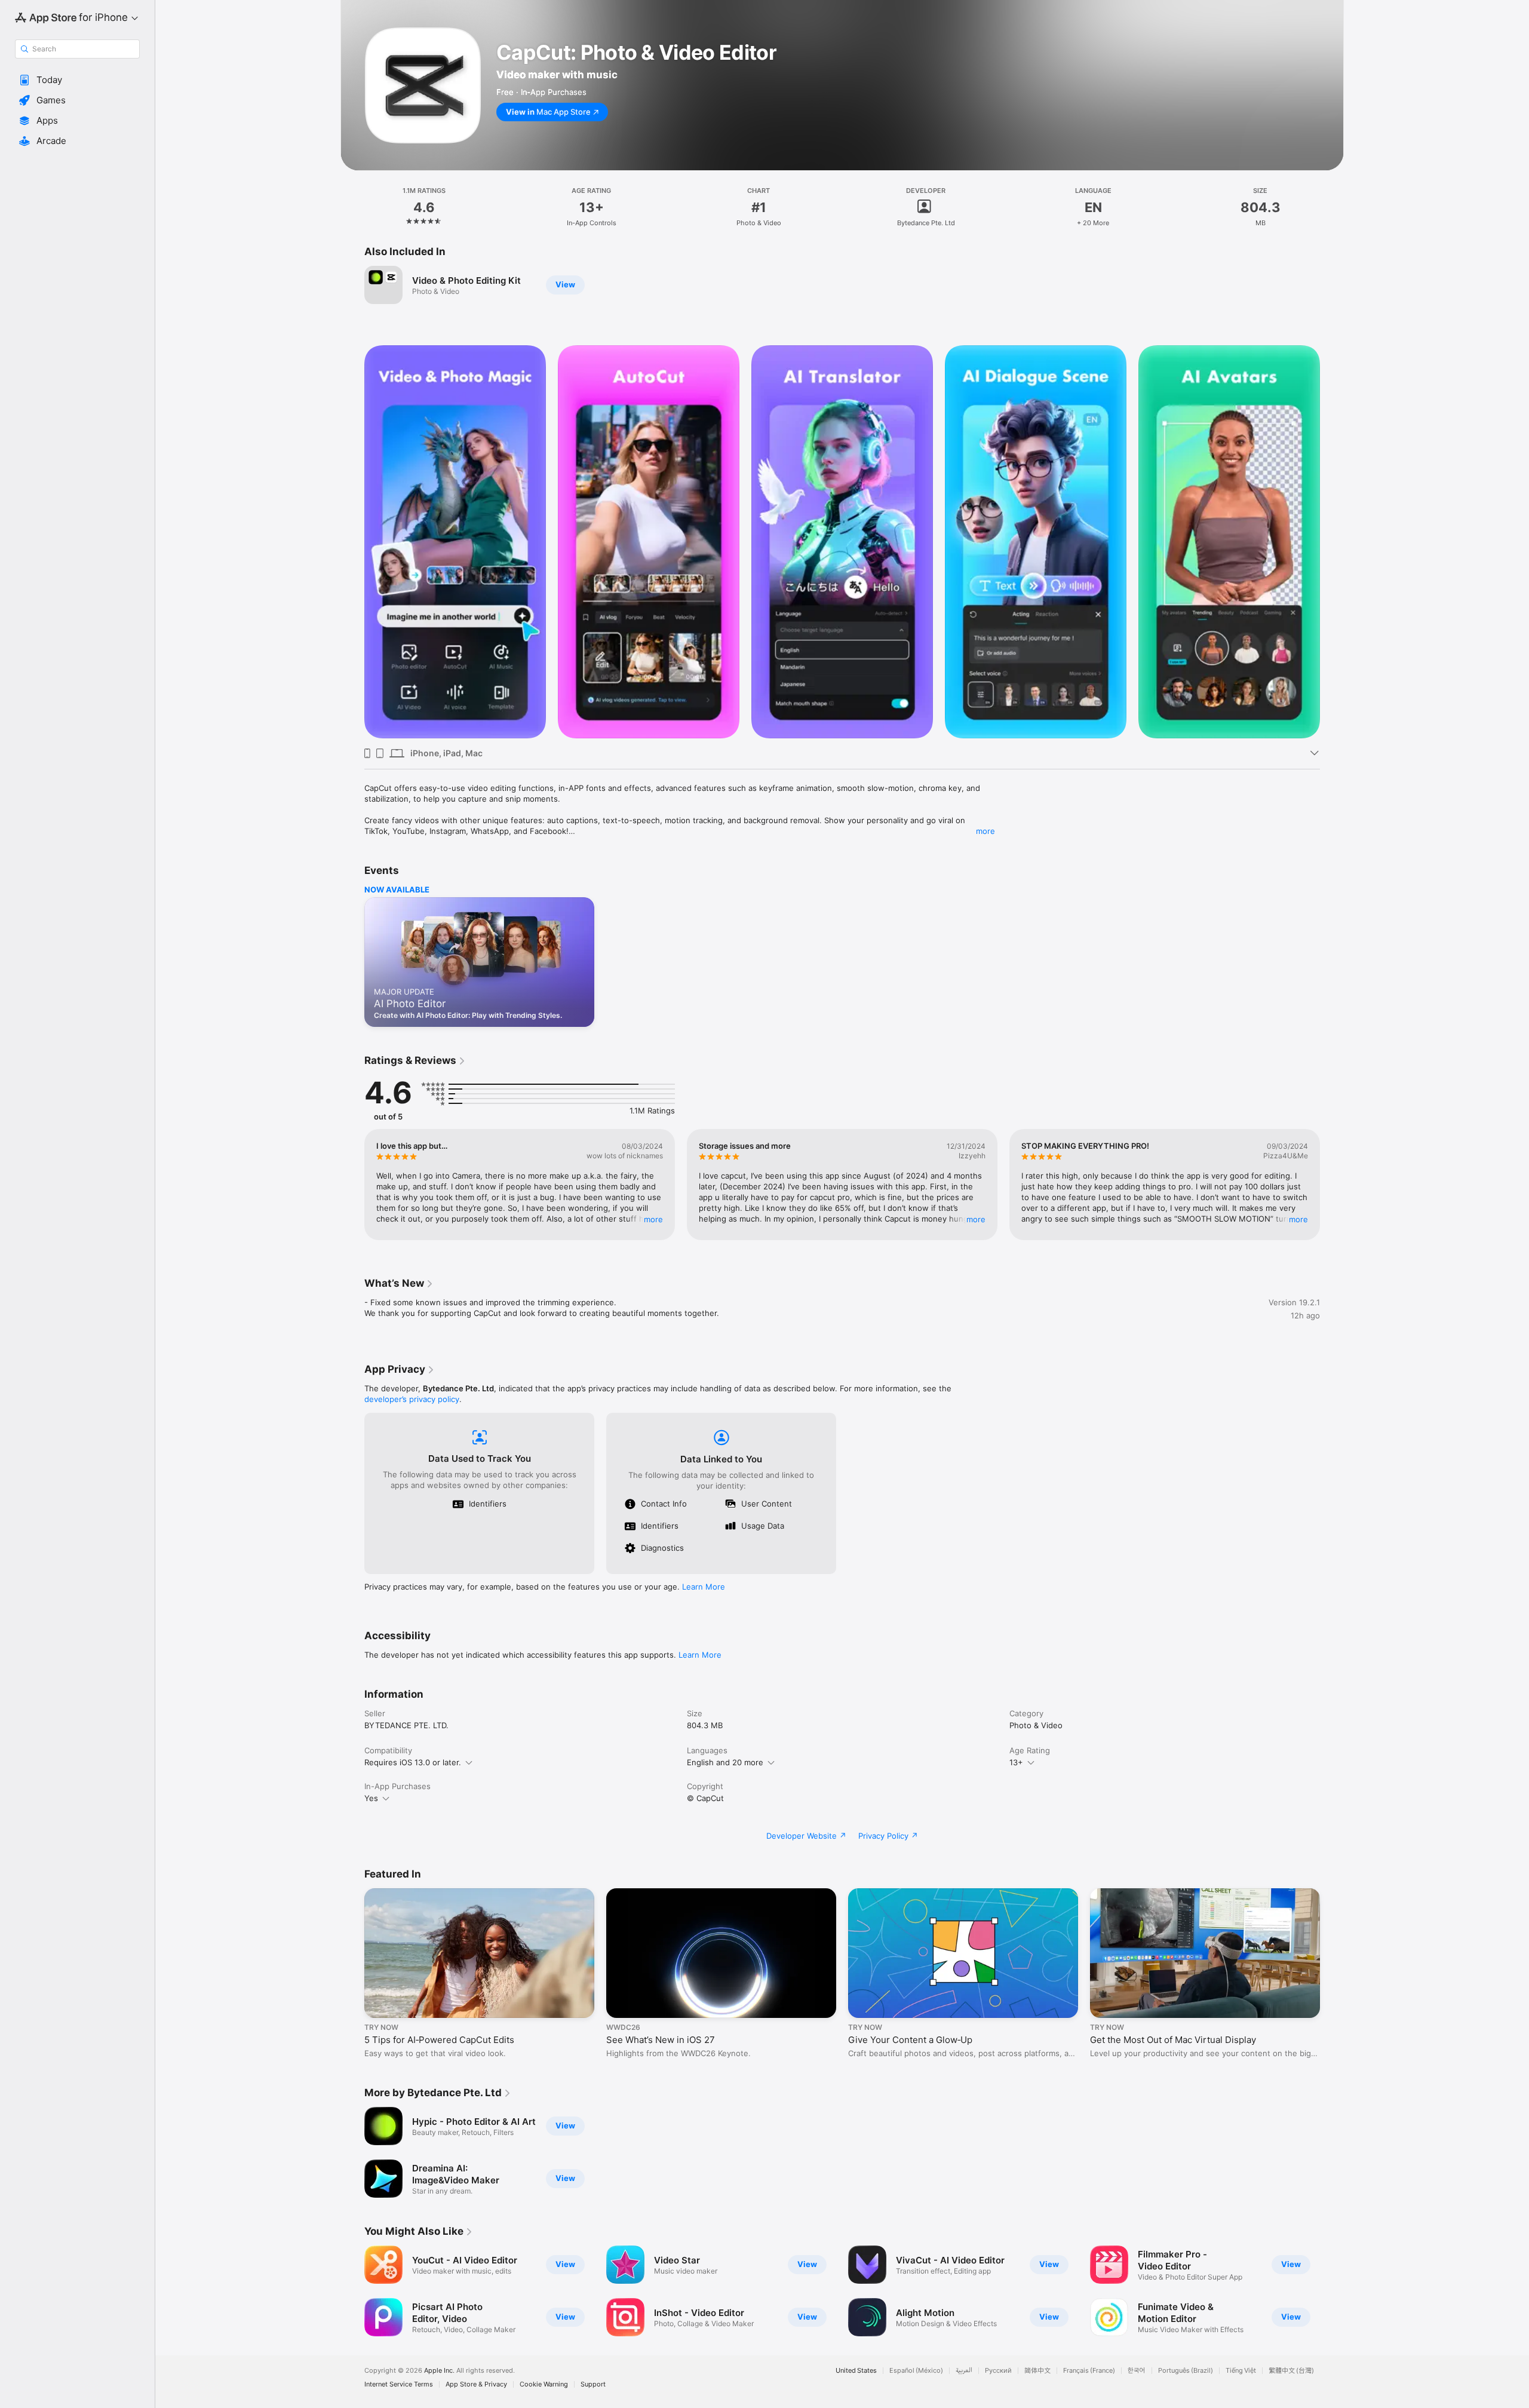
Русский (998, 2371)
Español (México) (916, 2371)
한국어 (1137, 2371)
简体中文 (1037, 2371)
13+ (1016, 1762)
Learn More (704, 1587)
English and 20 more (725, 1762)
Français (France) (1089, 2371)
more (985, 831)
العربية (964, 2371)
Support (593, 2384)
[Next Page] (1332, 542)
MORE (653, 1219)
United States (856, 2371)
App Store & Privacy (476, 2384)
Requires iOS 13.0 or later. (413, 1762)
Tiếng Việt (1241, 2371)
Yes (371, 1798)
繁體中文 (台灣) (1291, 2371)
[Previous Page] (352, 542)
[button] (77, 80)
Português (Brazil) (1186, 2371)
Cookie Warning (544, 2384)
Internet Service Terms (399, 2384)
